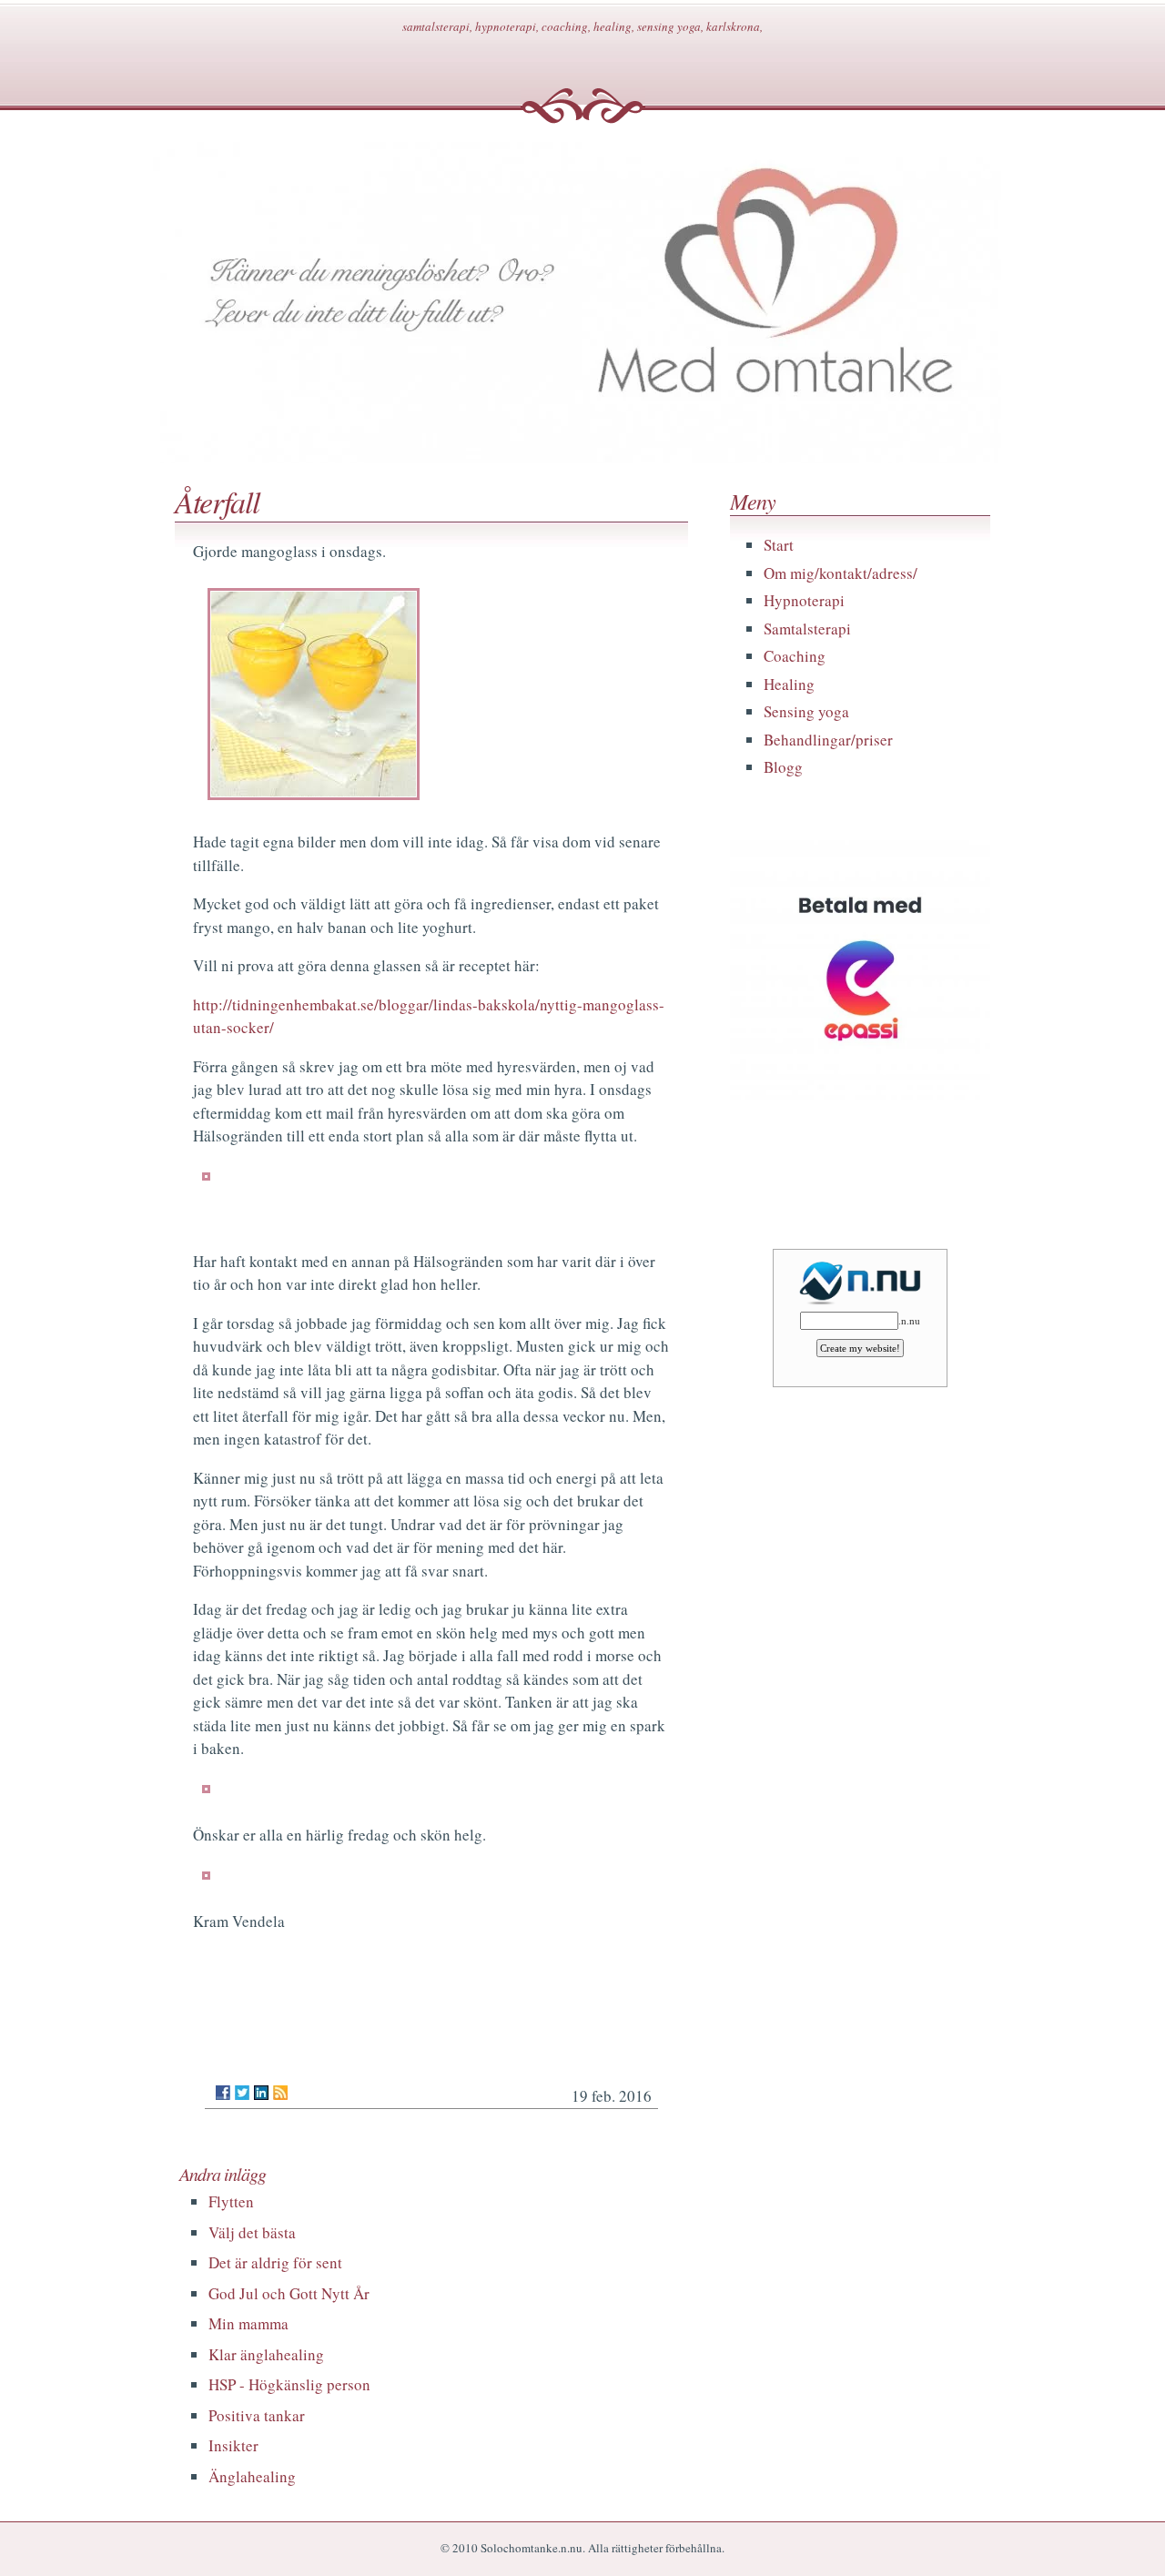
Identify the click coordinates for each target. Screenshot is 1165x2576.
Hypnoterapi (804, 600)
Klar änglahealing (266, 2354)
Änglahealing (252, 2476)
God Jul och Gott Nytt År (289, 2293)
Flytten (231, 2201)
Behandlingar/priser (828, 740)
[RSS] (280, 2093)
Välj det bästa (252, 2232)
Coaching (795, 656)
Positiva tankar (257, 2415)
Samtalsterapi (807, 629)
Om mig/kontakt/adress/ (841, 573)
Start (779, 545)
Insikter (233, 2445)
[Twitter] (242, 2093)
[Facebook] (223, 2093)
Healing (789, 684)
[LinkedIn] (261, 2093)
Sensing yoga (806, 711)
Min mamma (248, 2323)
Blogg (783, 767)
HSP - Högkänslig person (289, 2384)
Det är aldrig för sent (275, 2262)
